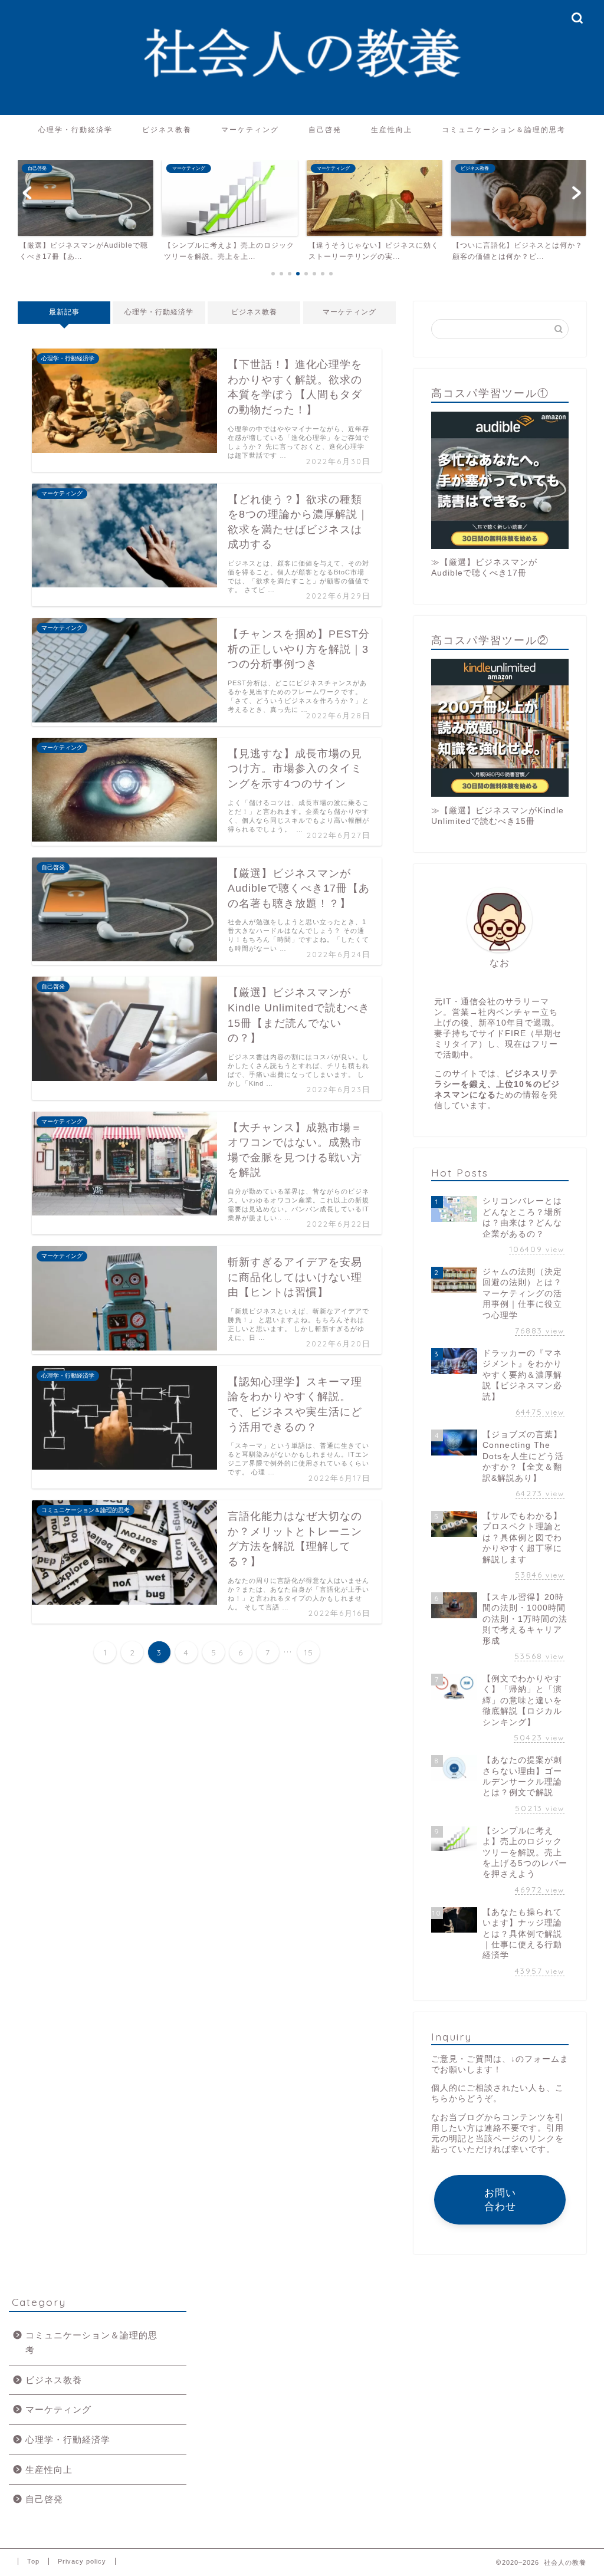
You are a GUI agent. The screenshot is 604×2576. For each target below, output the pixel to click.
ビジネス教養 (167, 129)
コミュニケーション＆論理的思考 (504, 129)
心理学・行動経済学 (75, 129)
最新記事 (64, 312)
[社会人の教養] (302, 112)
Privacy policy (82, 2561)
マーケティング (250, 129)
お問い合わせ (500, 2200)
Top (33, 2561)
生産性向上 (392, 129)
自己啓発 (325, 129)
